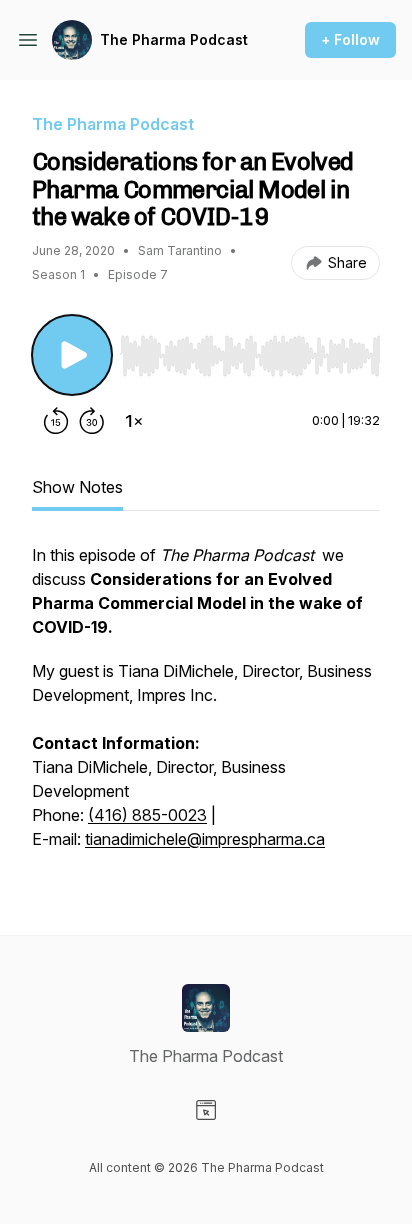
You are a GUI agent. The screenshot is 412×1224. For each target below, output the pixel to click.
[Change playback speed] (134, 421)
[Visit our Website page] (206, 1110)
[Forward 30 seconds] (92, 421)
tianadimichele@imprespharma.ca (205, 839)
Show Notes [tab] (77, 487)
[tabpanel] (206, 707)
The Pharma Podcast (174, 39)
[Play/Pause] (72, 355)
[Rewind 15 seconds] (56, 421)
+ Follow (350, 39)
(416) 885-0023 (147, 815)
